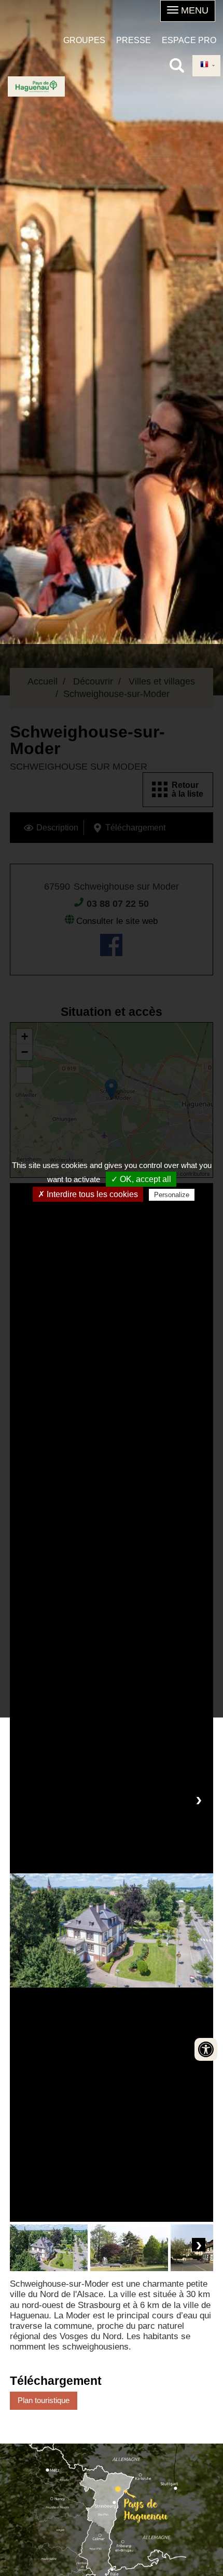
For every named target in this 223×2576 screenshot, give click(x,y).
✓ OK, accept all (141, 1179)
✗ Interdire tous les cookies (88, 1194)
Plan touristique (44, 2400)
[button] (188, 11)
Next (199, 1800)
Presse (134, 40)
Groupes (84, 40)
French (206, 66)
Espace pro (189, 40)
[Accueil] (36, 86)
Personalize (172, 1195)
